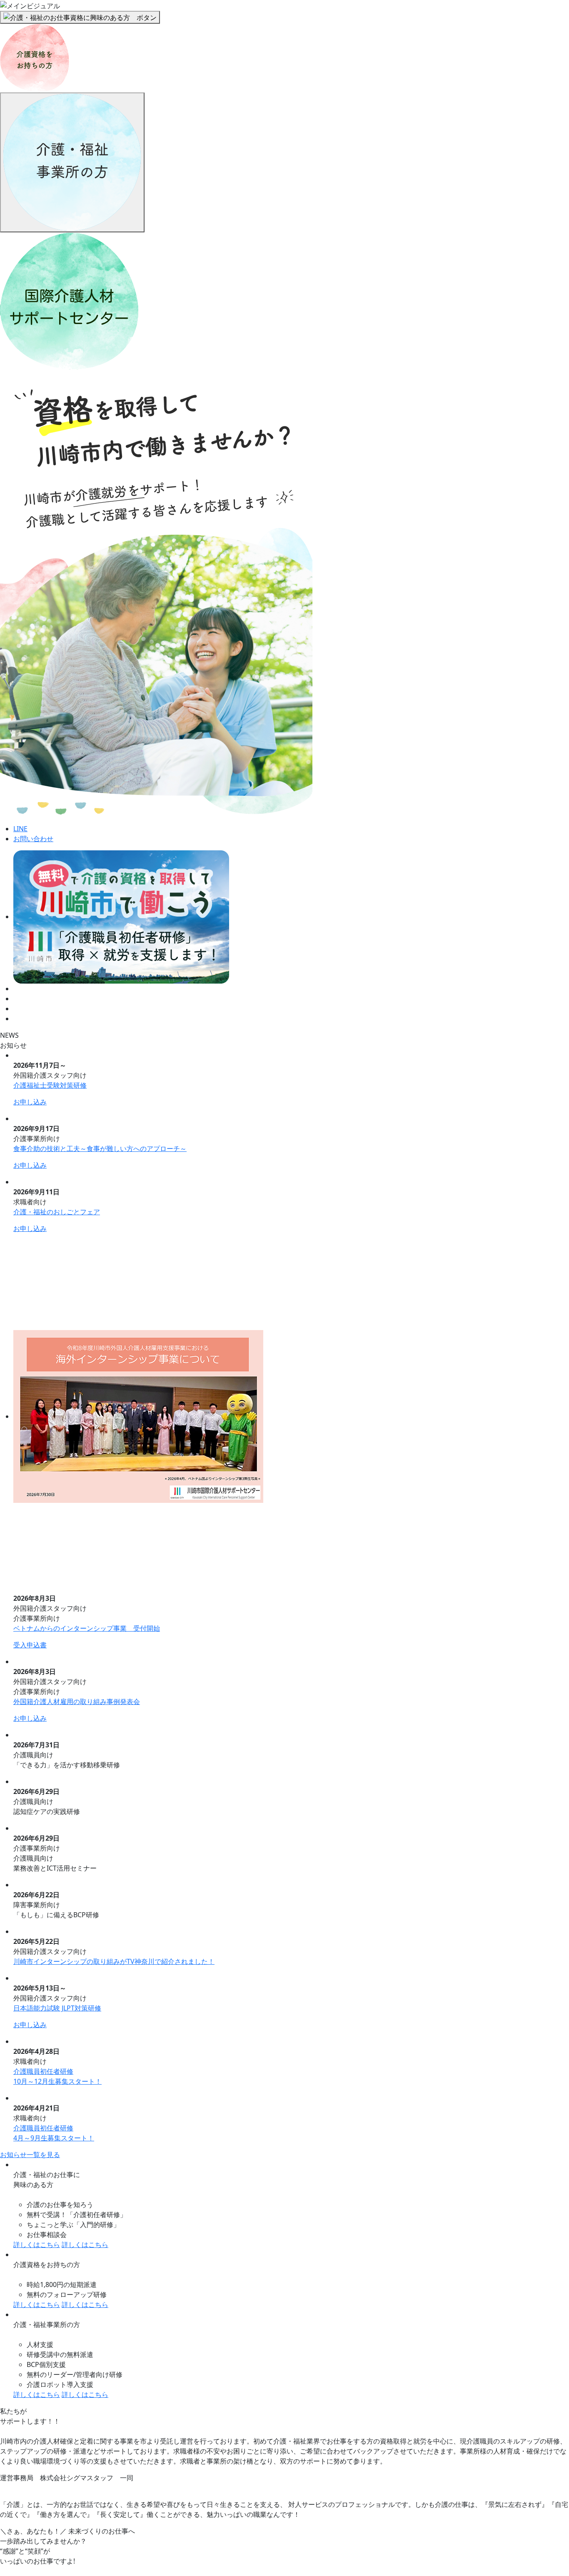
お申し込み (30, 1102)
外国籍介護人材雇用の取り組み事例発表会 (77, 1702)
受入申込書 (30, 1645)
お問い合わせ (33, 839)
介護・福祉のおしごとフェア (57, 1212)
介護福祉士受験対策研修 (50, 1085)
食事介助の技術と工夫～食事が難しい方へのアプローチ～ (100, 1148)
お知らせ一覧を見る (30, 2155)
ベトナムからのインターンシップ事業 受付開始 (87, 1628)
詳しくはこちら (37, 2245)
